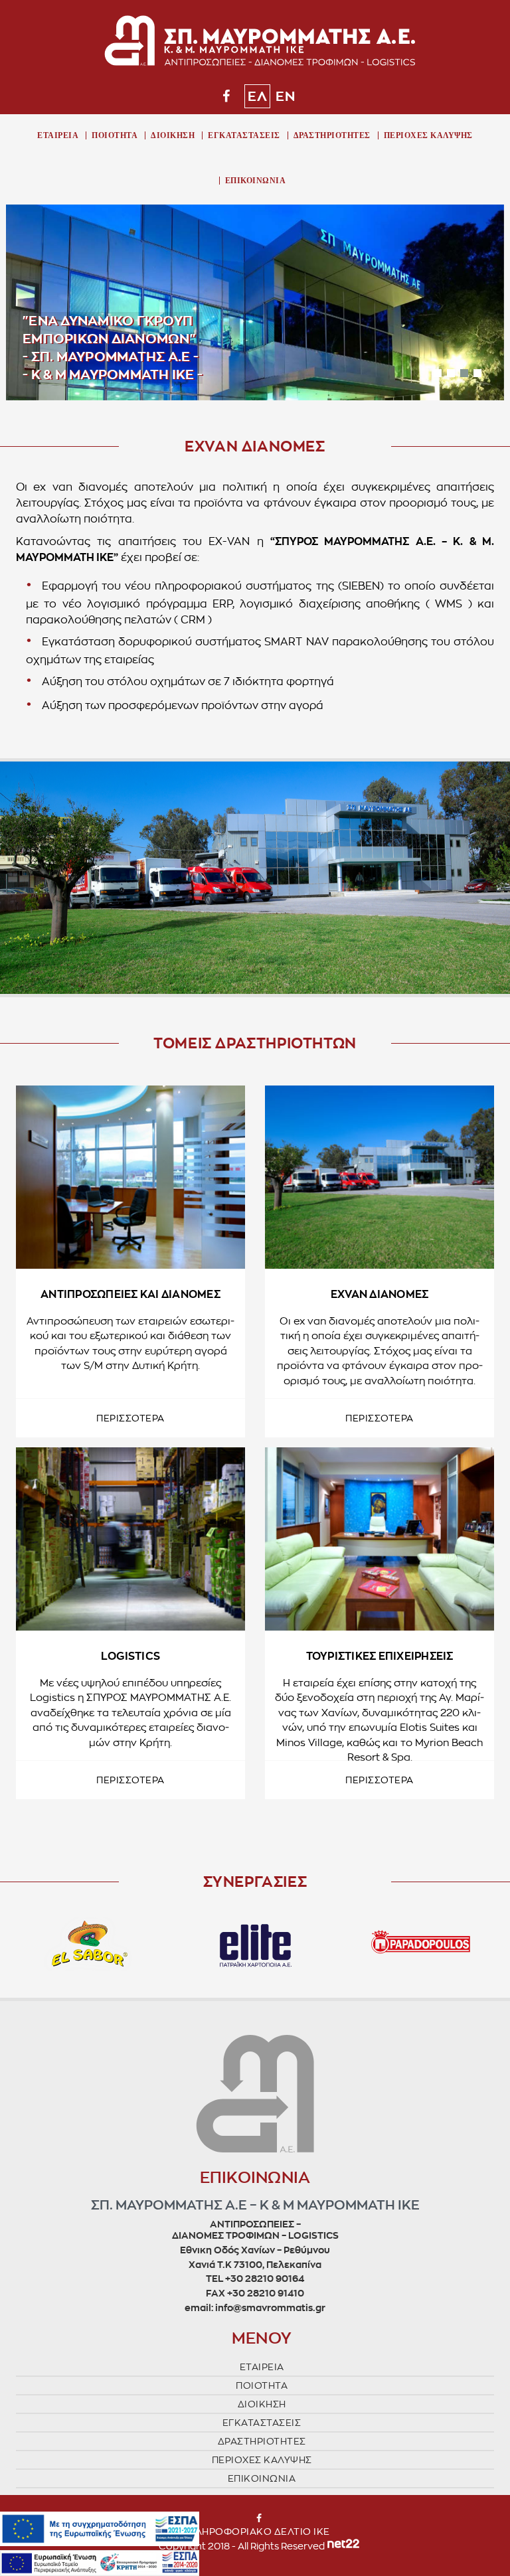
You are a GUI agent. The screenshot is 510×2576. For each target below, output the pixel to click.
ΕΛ (257, 96)
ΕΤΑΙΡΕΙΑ (58, 135)
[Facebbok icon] (226, 96)
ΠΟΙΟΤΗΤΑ (115, 135)
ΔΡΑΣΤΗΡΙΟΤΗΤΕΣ (332, 135)
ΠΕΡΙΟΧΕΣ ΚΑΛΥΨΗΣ (428, 135)
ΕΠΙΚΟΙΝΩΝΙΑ (256, 181)
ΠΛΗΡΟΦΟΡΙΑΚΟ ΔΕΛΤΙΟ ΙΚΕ (259, 2532)
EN (285, 96)
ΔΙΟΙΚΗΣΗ (173, 135)
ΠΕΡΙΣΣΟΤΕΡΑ (130, 1418)
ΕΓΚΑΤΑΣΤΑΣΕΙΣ (244, 135)
